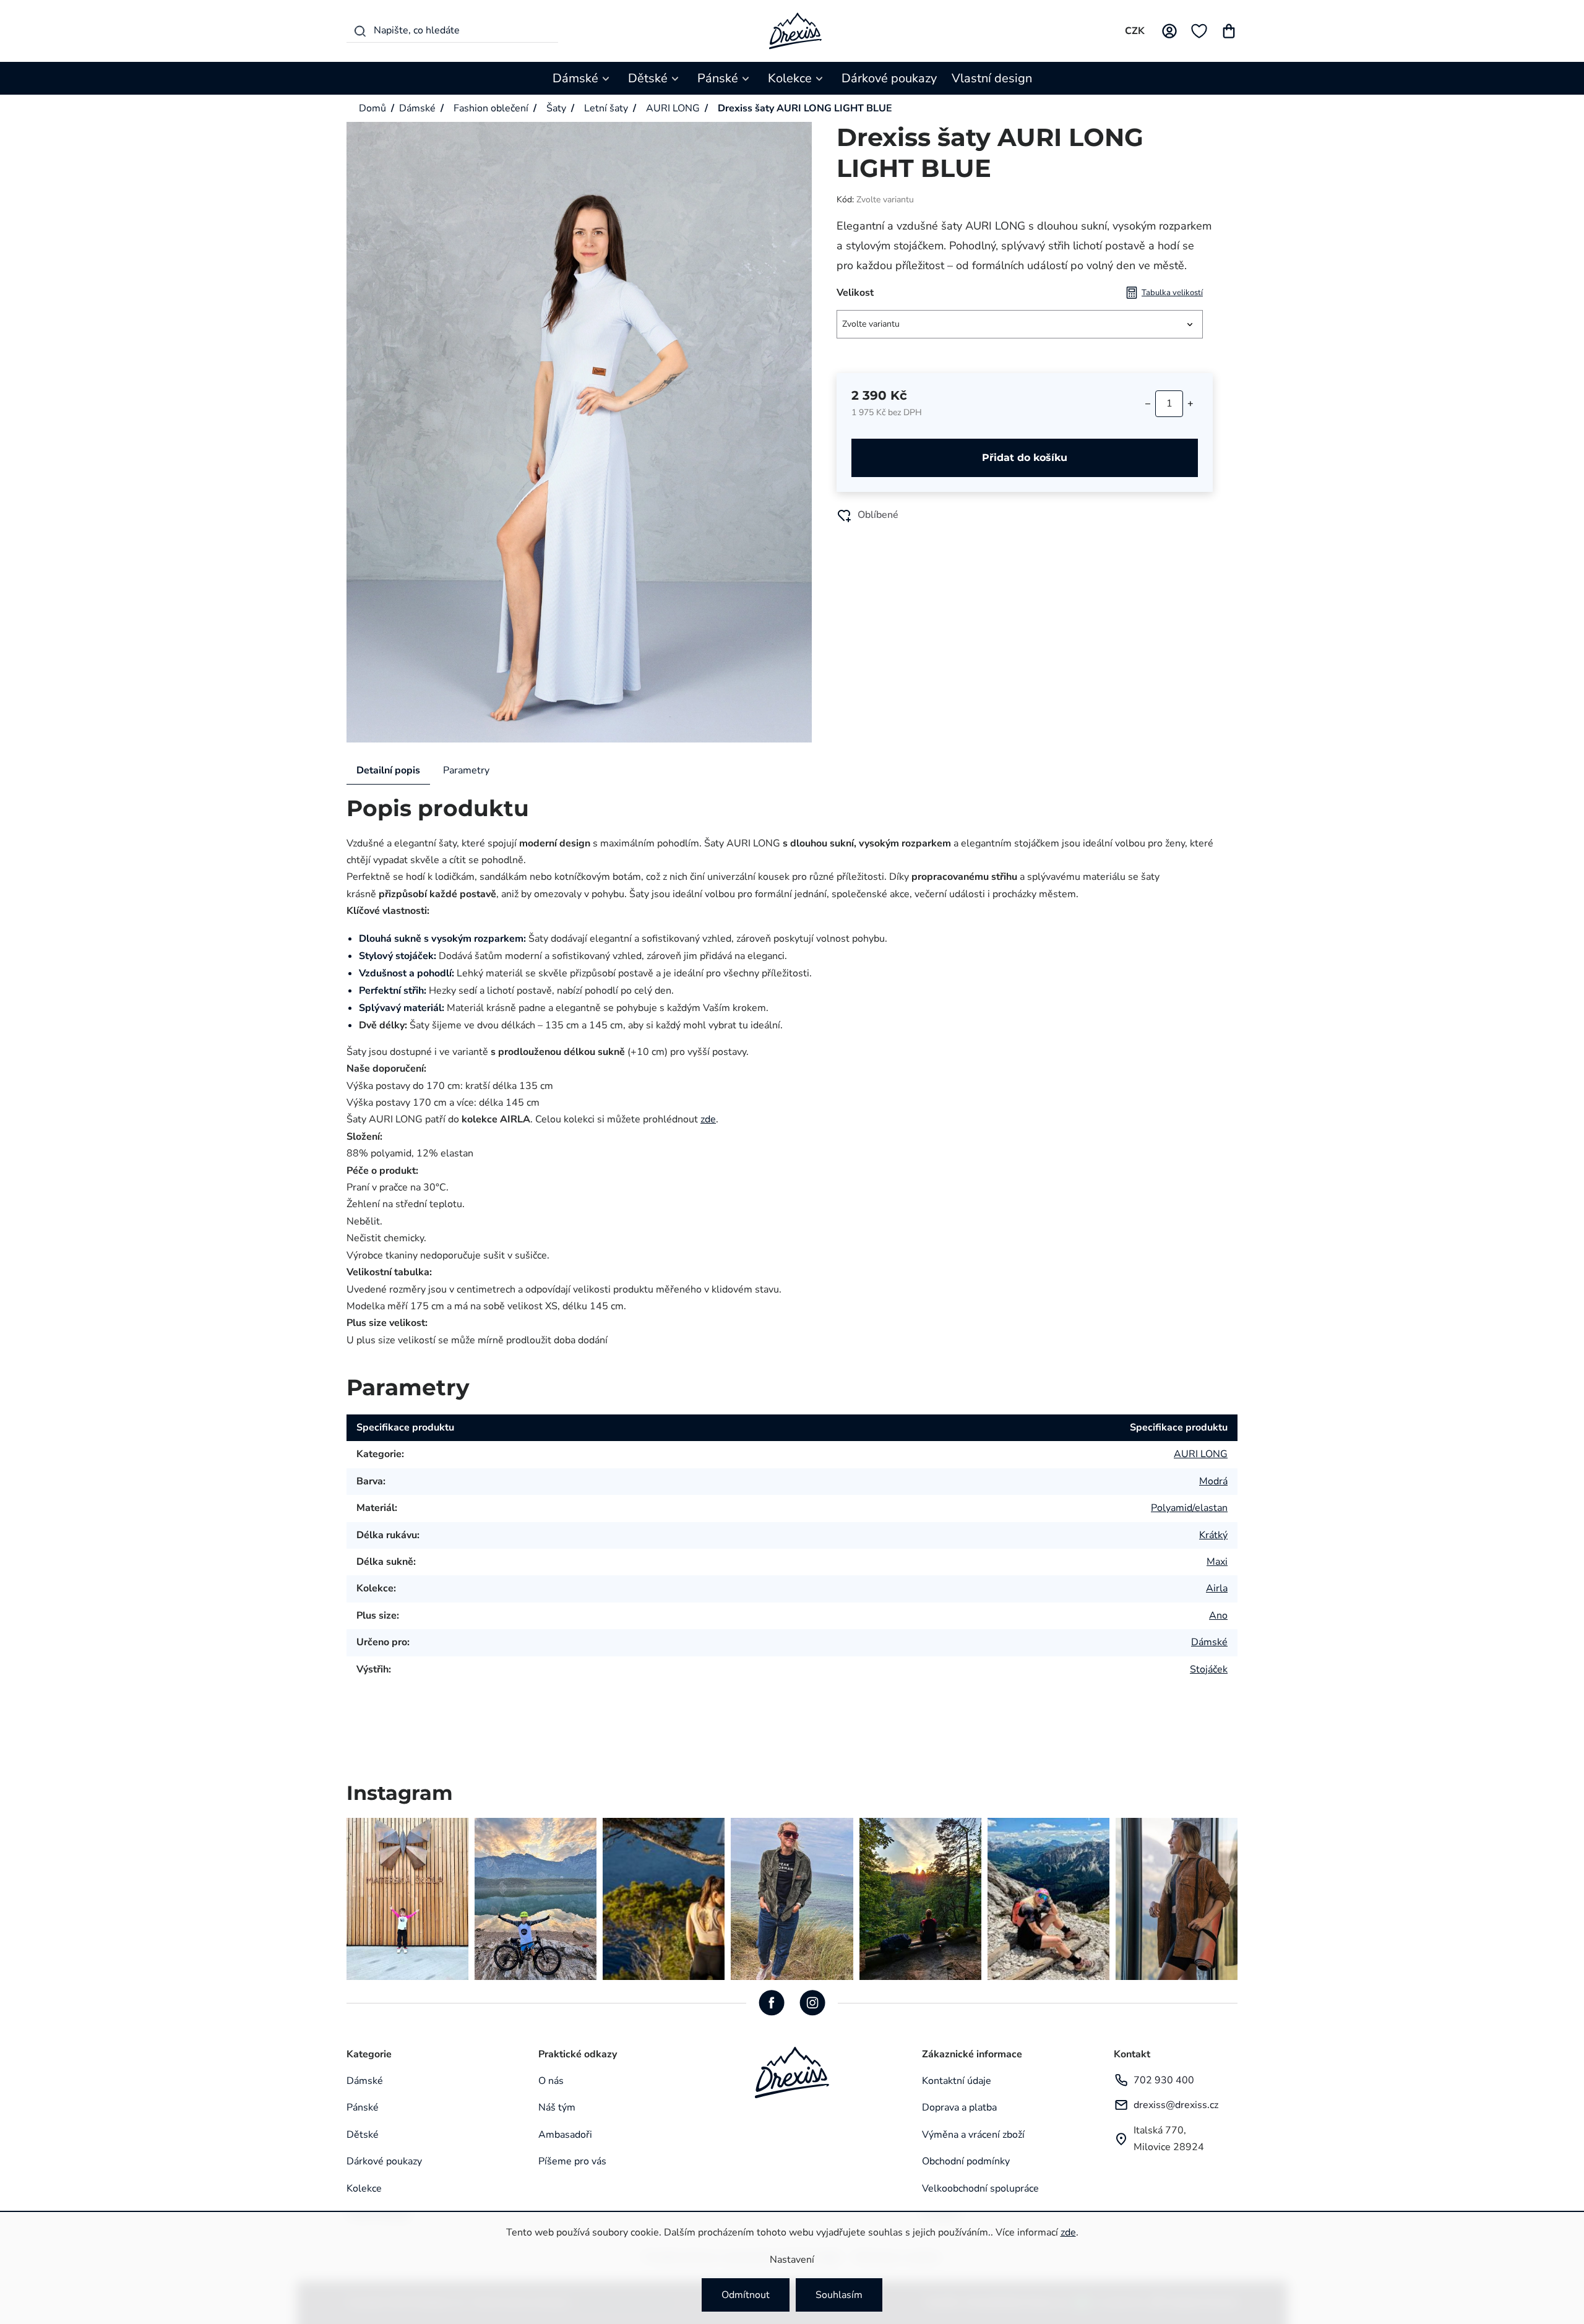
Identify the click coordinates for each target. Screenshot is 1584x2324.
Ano (1218, 1616)
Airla (1217, 1588)
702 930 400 (1164, 2080)
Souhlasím (839, 2295)
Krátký (1213, 1535)
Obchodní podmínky (966, 2161)
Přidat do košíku (1025, 458)
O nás (551, 2081)
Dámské (1209, 1642)
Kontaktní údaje (957, 2081)
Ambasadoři (565, 2135)
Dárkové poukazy (384, 2161)
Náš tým (557, 2107)
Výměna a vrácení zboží (973, 2135)
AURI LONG (1201, 1454)
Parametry (466, 770)
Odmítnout (746, 2295)
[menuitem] (583, 78)
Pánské (363, 2107)
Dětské (363, 2135)
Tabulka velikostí (1172, 293)
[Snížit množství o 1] (1148, 403)
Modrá (1213, 1481)
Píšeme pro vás (572, 2161)
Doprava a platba (959, 2107)
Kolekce (364, 2188)
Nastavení (792, 2260)
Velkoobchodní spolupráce (980, 2188)
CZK (1135, 31)
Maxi (1217, 1562)
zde (1068, 2232)
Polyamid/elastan (1189, 1508)
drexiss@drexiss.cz (1176, 2105)
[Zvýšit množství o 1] (1190, 403)
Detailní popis (388, 770)
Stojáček (1209, 1669)
